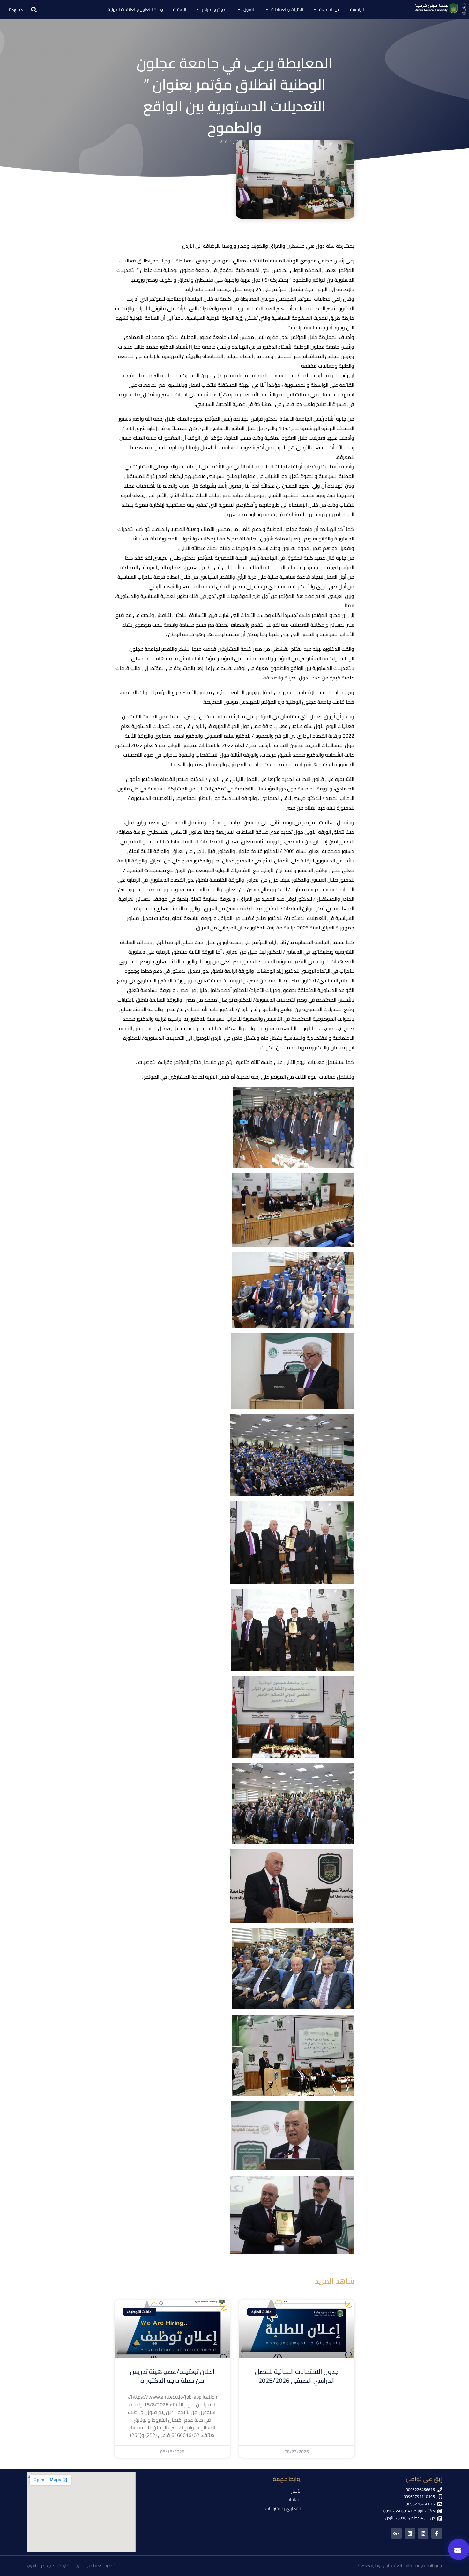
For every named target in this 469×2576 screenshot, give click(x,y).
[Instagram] (423, 2533)
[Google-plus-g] (396, 2533)
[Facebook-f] (437, 2533)
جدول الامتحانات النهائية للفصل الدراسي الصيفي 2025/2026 (297, 2376)
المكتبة (180, 9)
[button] (34, 10)
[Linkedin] (410, 2533)
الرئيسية (357, 9)
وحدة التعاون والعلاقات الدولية (135, 9)
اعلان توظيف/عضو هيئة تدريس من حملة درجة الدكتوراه (172, 2376)
